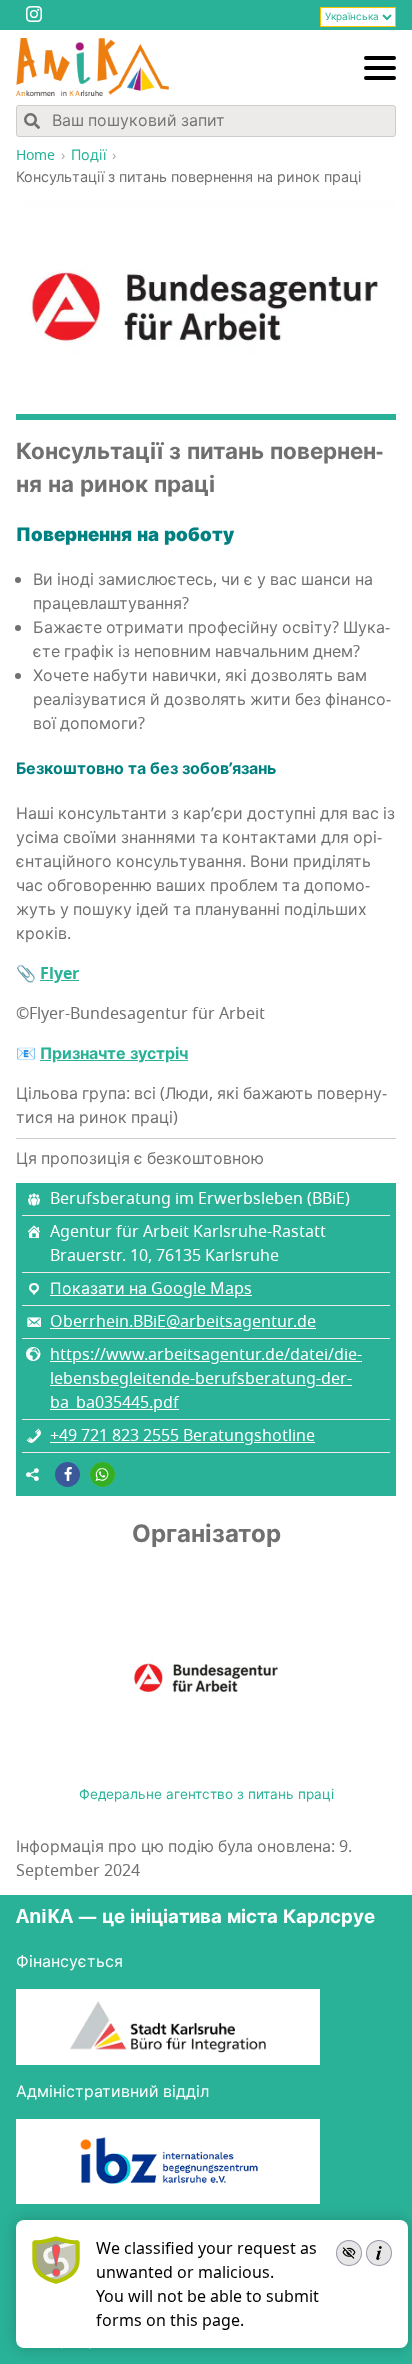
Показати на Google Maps (151, 1289)
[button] (67, 1474)
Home (35, 155)
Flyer (59, 974)
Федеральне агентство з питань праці (206, 1794)
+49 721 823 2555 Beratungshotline (182, 1436)
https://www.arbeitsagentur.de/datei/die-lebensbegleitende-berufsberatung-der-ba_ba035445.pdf (206, 1379)
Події (88, 155)
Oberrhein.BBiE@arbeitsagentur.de (183, 1322)
